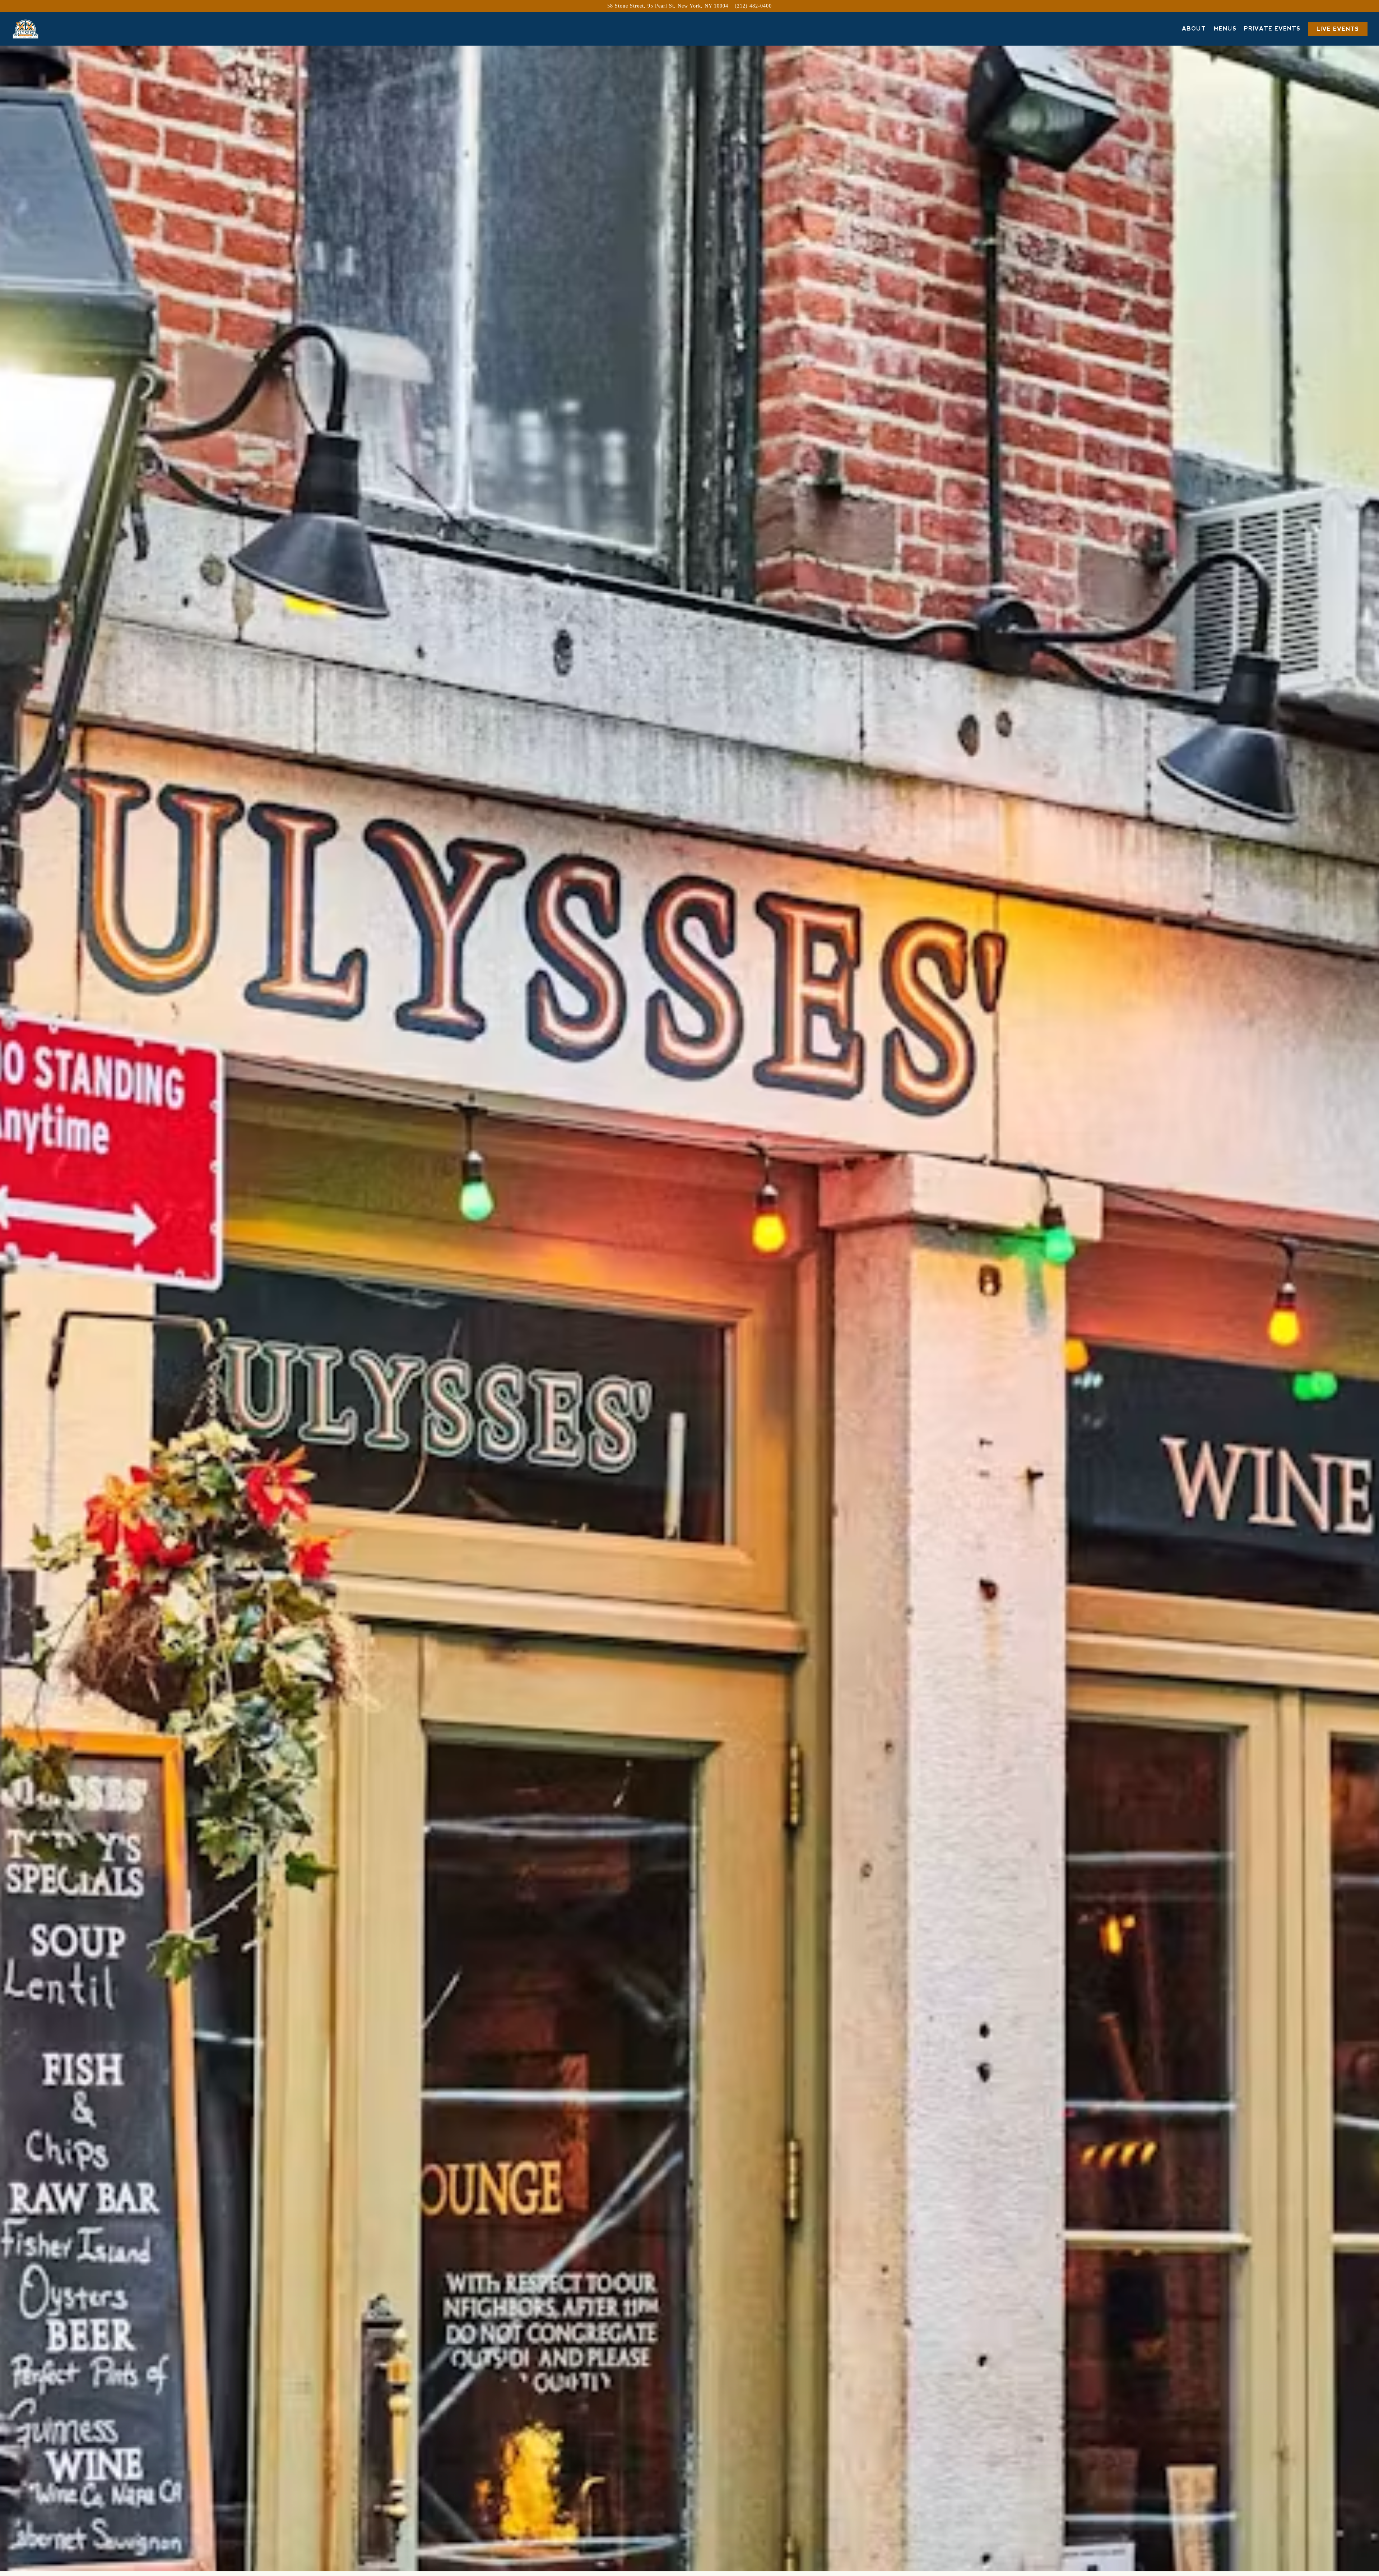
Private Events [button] (1272, 29)
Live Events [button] (1338, 29)
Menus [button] (1225, 29)
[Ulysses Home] (44, 29)
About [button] (1194, 29)
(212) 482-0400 (753, 6)
